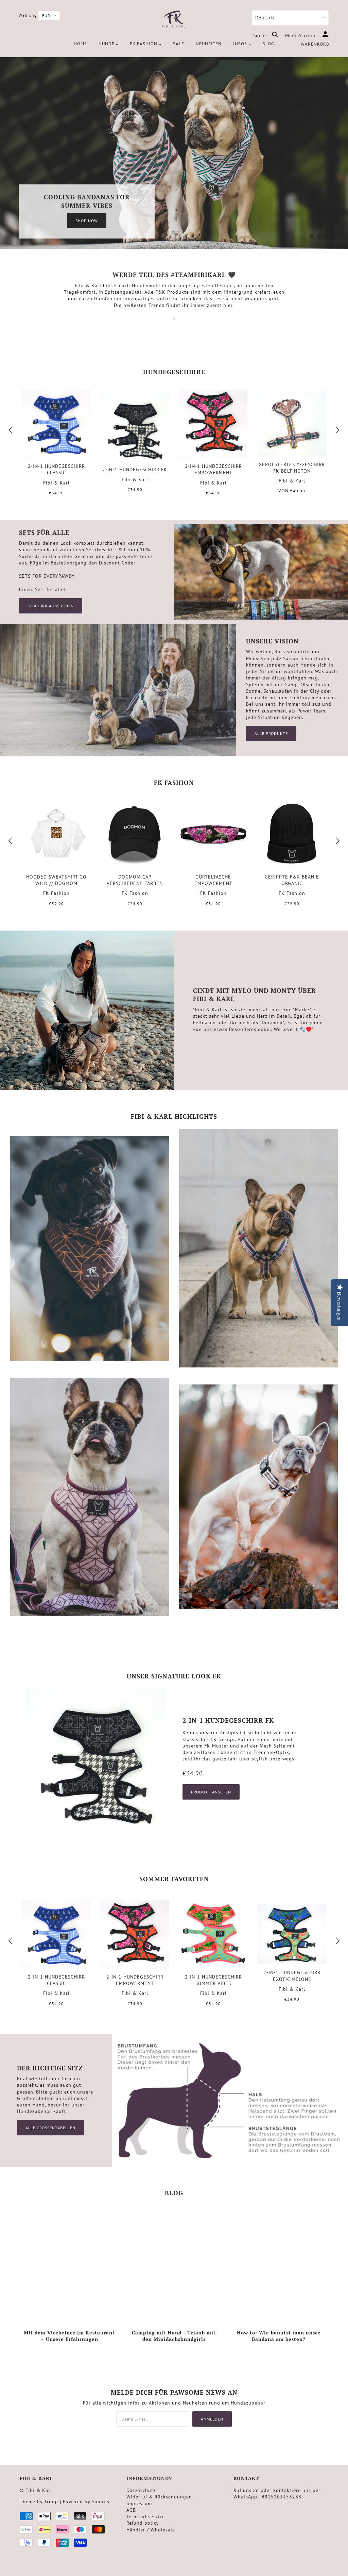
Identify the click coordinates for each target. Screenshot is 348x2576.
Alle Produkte (271, 733)
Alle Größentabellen (50, 2128)
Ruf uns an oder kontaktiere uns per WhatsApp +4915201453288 (277, 2493)
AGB (131, 2510)
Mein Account (302, 35)
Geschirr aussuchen (51, 606)
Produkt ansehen (211, 1792)
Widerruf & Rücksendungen (159, 2497)
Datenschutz (141, 2490)
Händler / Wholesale (151, 2530)
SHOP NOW (87, 221)
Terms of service (146, 2516)
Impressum (139, 2504)
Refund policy (143, 2523)
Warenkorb (315, 44)
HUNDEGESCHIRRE (174, 372)
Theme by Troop (39, 2501)
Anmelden (212, 2419)
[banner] (174, 20)
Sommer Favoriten (174, 1879)
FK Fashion (174, 783)
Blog (174, 2193)
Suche (261, 35)
